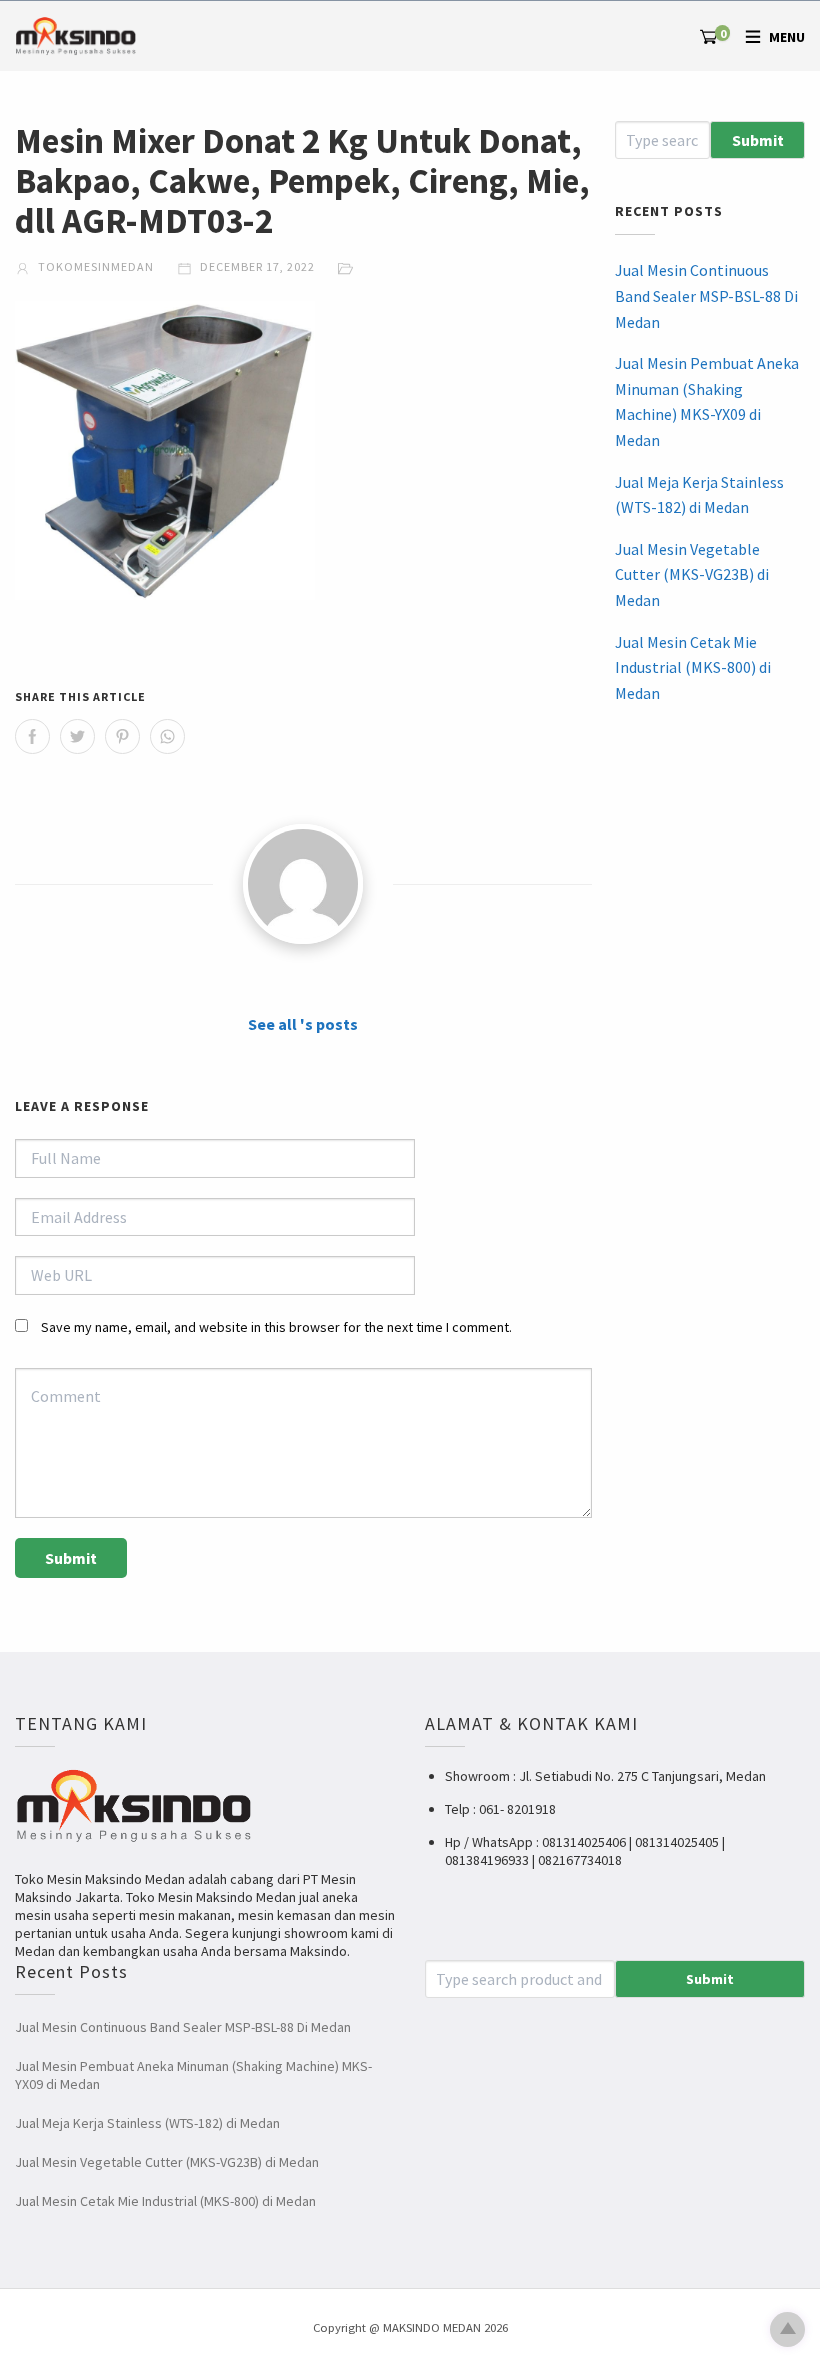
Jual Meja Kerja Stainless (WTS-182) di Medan (699, 495)
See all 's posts (303, 1024)
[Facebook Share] (32, 736)
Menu (787, 37)
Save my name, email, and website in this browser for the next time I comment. (276, 1327)
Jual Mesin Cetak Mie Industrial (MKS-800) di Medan (693, 667)
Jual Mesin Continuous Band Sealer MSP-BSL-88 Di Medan (706, 295)
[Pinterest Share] (122, 736)
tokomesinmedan (94, 266)
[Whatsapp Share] (167, 736)
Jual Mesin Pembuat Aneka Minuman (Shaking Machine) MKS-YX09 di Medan (707, 401)
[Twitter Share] (77, 736)
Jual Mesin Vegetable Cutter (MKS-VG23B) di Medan (692, 574)
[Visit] (303, 884)
